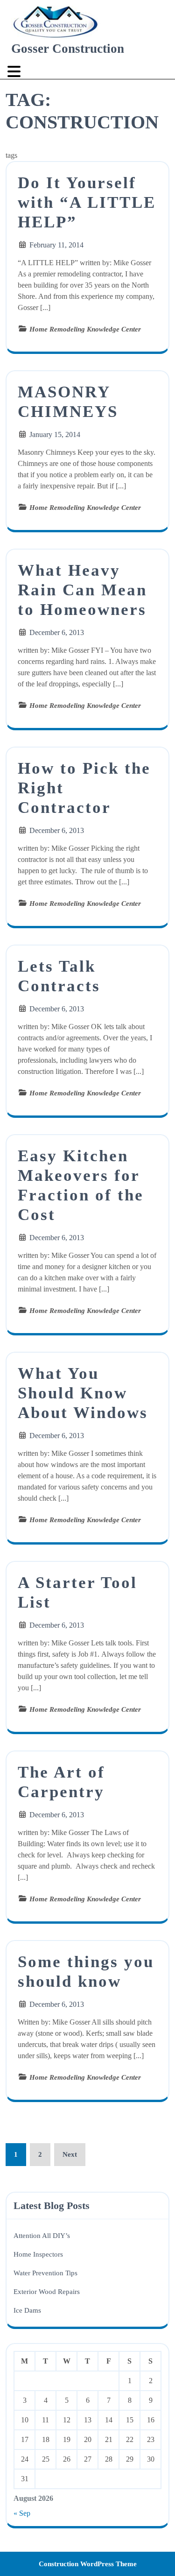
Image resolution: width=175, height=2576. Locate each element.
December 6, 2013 (57, 632)
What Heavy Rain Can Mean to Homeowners (82, 590)
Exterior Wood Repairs (47, 2292)
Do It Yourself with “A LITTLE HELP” (87, 202)
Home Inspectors (38, 2254)
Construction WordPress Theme (88, 2564)
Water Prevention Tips (45, 2273)
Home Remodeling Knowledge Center (85, 329)
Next (70, 2154)
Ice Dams (27, 2310)
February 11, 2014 (56, 245)
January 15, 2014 (55, 434)
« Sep (22, 2513)
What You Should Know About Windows (83, 1393)
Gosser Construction (68, 49)
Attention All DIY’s (42, 2236)
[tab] (15, 71)
